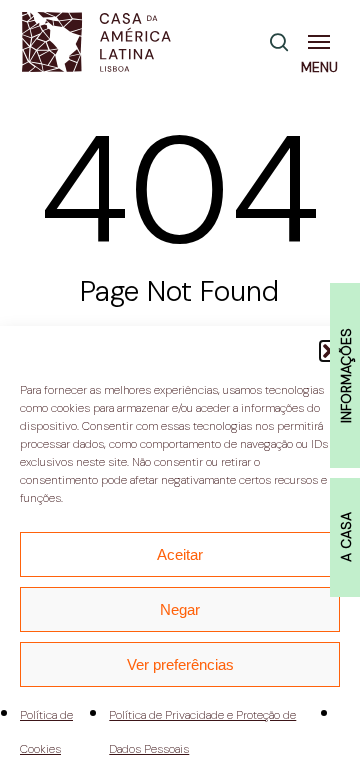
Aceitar (180, 554)
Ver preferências (180, 664)
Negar (180, 609)
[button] (323, 42)
